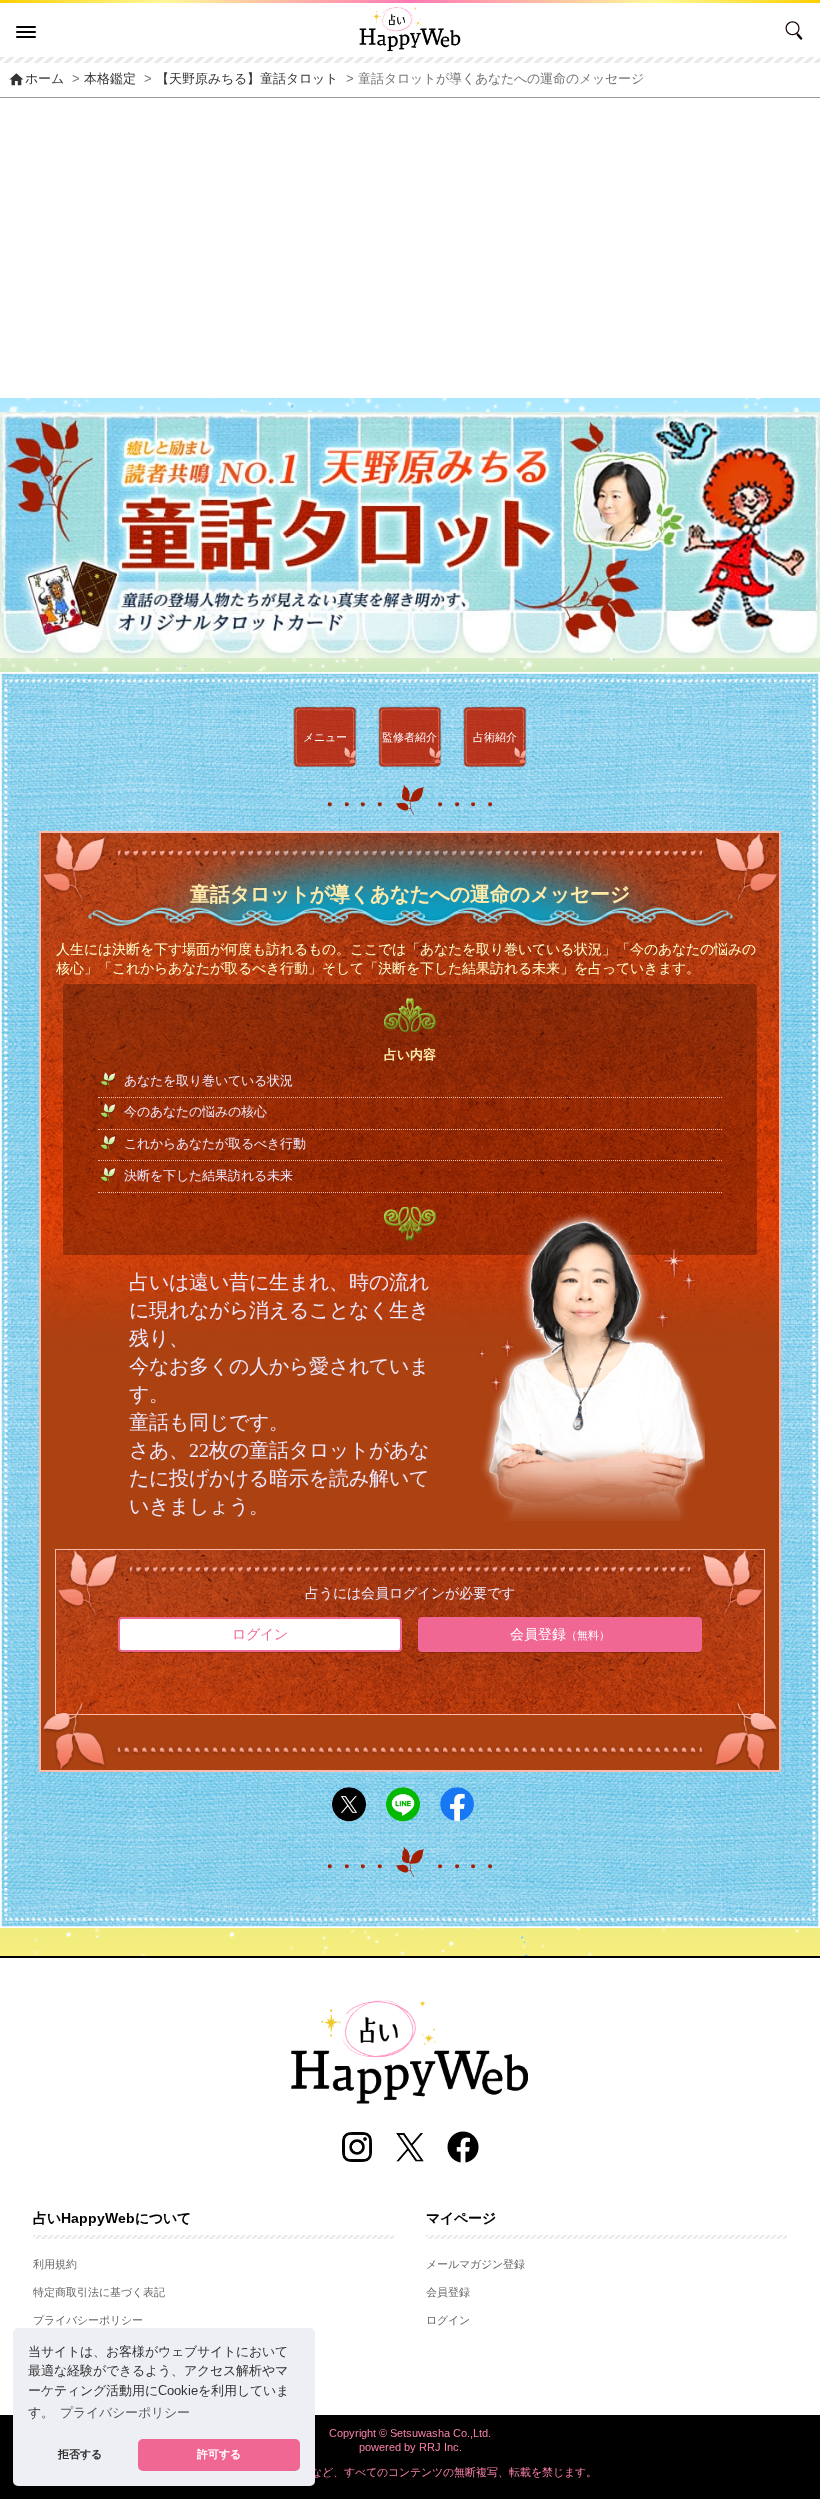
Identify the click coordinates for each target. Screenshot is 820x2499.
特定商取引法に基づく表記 (99, 2292)
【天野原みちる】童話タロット (247, 79)
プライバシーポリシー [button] (125, 2413)
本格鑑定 (110, 79)
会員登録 (560, 1634)
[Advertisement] (410, 248)
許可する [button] (219, 2454)
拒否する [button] (80, 2454)
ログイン (260, 1634)
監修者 (409, 737)
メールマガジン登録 (475, 2264)
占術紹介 (495, 737)
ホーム (36, 79)
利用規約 (55, 2264)
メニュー (325, 737)
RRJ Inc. (440, 2447)
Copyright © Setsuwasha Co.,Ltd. (410, 2433)
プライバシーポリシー (88, 2320)
